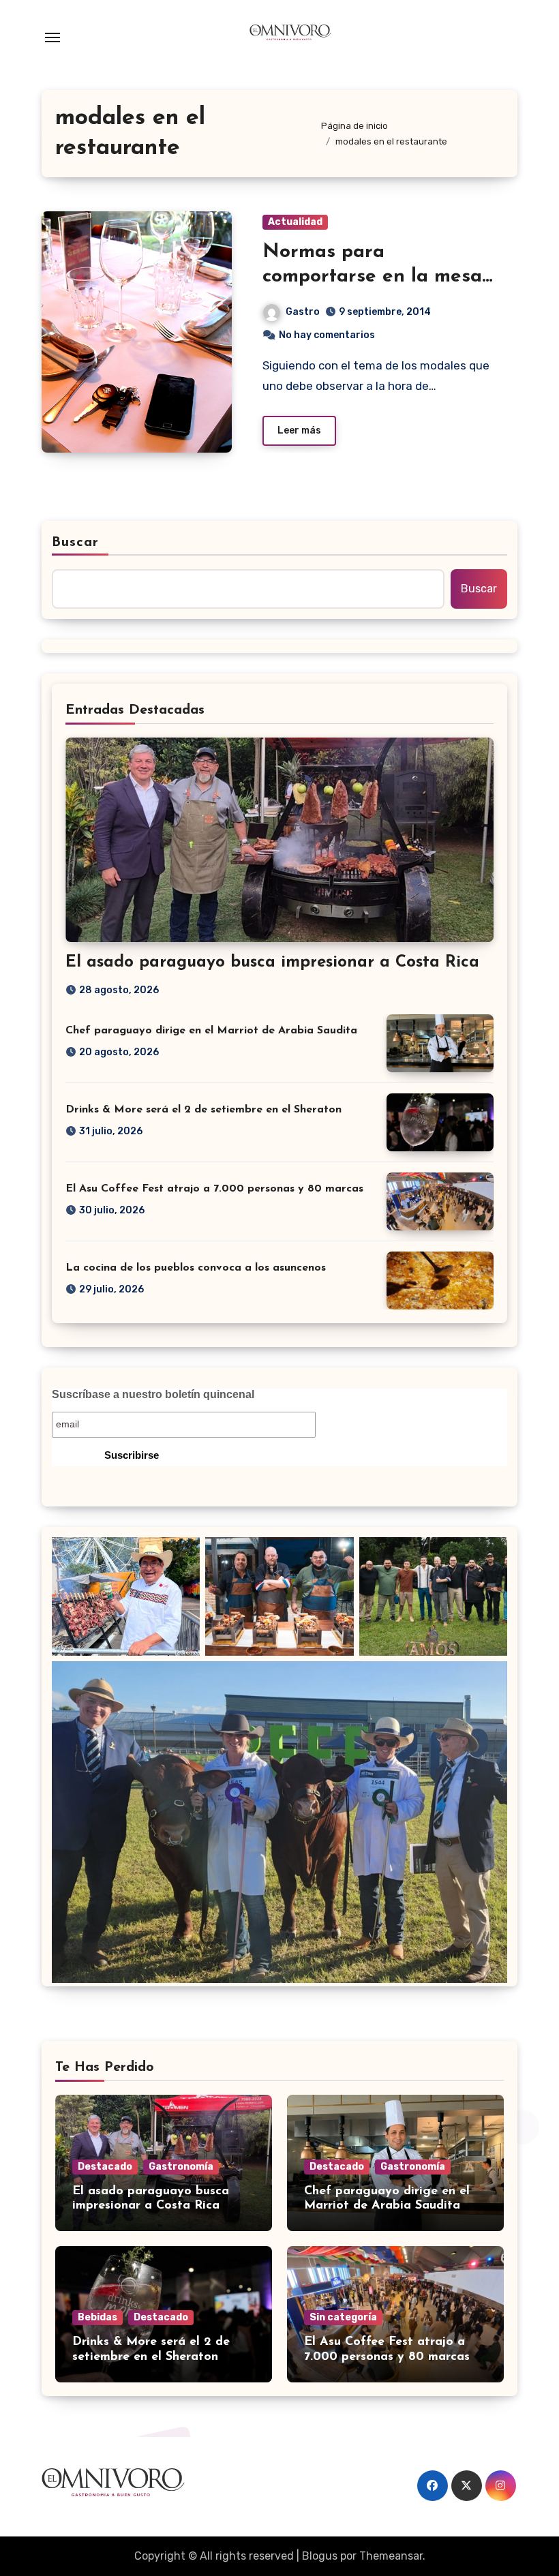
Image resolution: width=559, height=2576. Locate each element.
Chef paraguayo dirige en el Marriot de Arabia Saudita (211, 1031)
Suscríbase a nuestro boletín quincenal (153, 1394)
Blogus (320, 2556)
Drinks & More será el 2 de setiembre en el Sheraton (203, 1110)
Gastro (303, 312)
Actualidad (295, 222)
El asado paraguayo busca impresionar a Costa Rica (272, 963)
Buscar (76, 543)
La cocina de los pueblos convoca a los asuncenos (196, 1268)
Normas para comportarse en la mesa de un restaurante (372, 277)
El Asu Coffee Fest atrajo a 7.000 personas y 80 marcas (214, 1189)
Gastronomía (181, 2167)
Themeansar (391, 2556)
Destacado (105, 2167)
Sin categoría (343, 2317)
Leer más (299, 430)
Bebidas (97, 2317)
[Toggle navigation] (52, 37)
